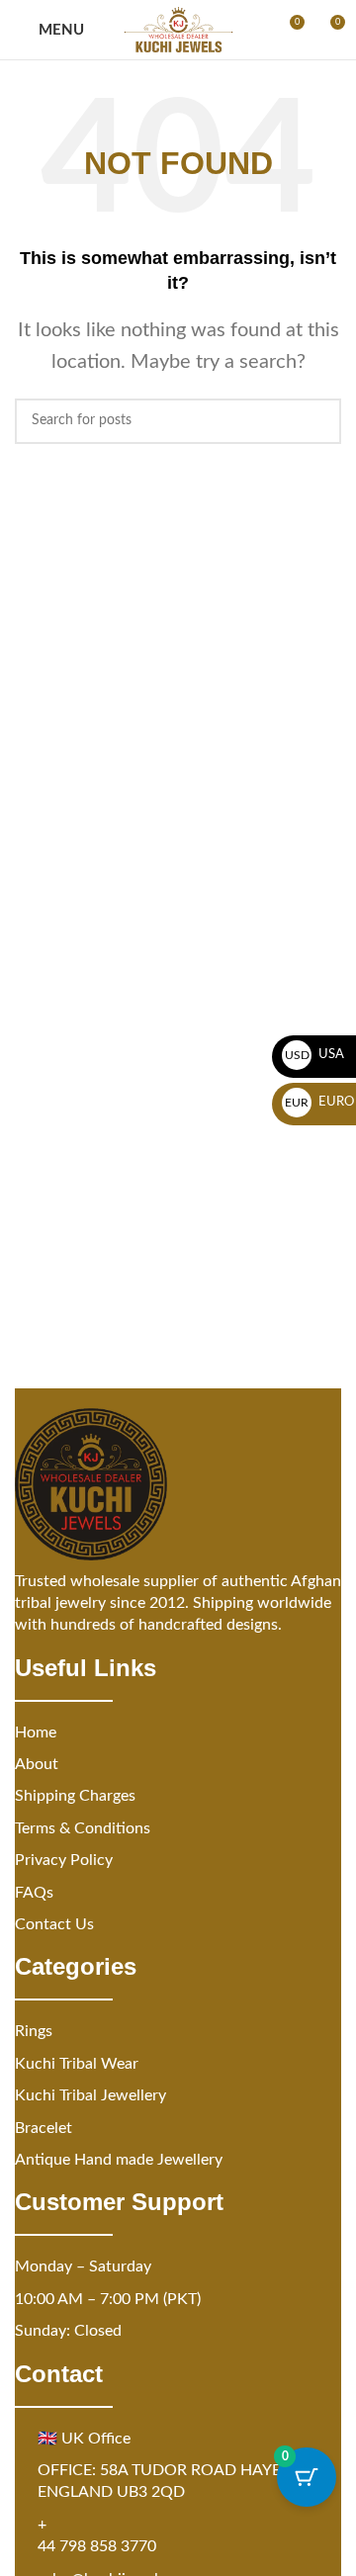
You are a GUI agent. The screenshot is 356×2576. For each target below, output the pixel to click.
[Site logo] (178, 30)
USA (315, 1055)
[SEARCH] (318, 421)
